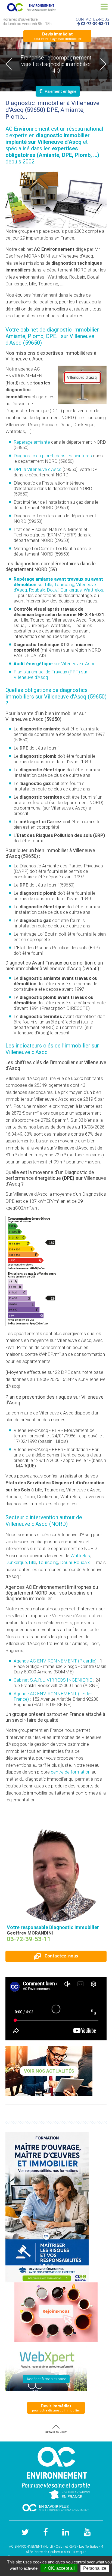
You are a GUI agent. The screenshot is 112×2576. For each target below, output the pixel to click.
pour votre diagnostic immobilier (57, 36)
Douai (66, 1562)
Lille (32, 1562)
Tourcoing (48, 1562)
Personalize (95, 2568)
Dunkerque (16, 1562)
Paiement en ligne (58, 91)
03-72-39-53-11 (95, 24)
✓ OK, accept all (59, 2568)
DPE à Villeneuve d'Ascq (38, 469)
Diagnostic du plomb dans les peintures (53, 456)
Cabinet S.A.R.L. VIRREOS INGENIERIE (53, 1680)
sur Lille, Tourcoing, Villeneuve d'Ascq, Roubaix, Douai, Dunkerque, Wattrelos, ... (59, 587)
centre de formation (71, 1772)
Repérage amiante (32, 442)
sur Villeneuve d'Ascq (55, 664)
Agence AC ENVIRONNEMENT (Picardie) (55, 1661)
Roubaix (82, 1562)
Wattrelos (80, 1556)
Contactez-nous (61, 1956)
